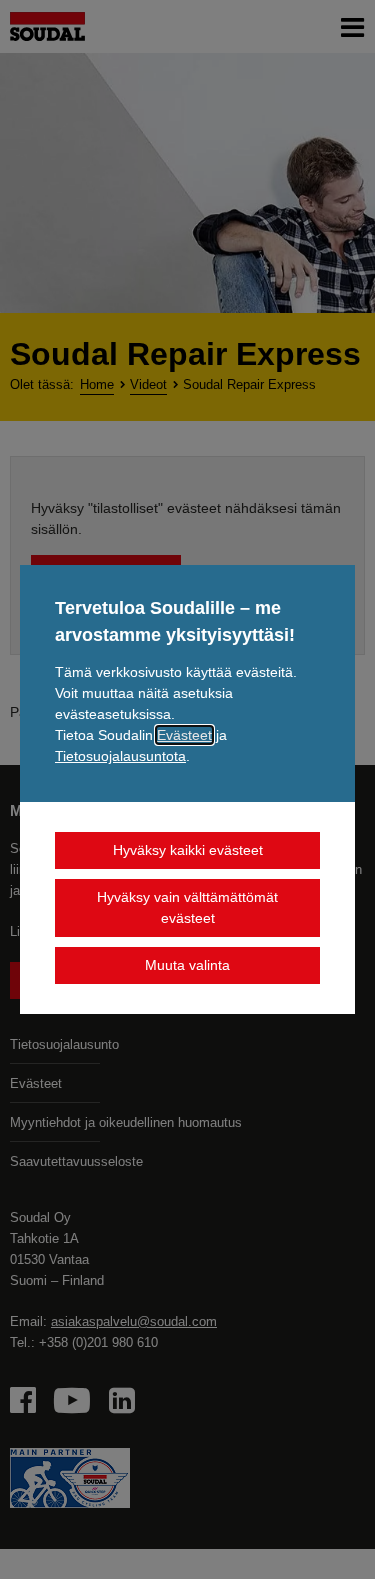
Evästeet (184, 735)
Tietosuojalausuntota (120, 756)
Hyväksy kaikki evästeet (188, 850)
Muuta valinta (187, 965)
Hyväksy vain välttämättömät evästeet (187, 907)
